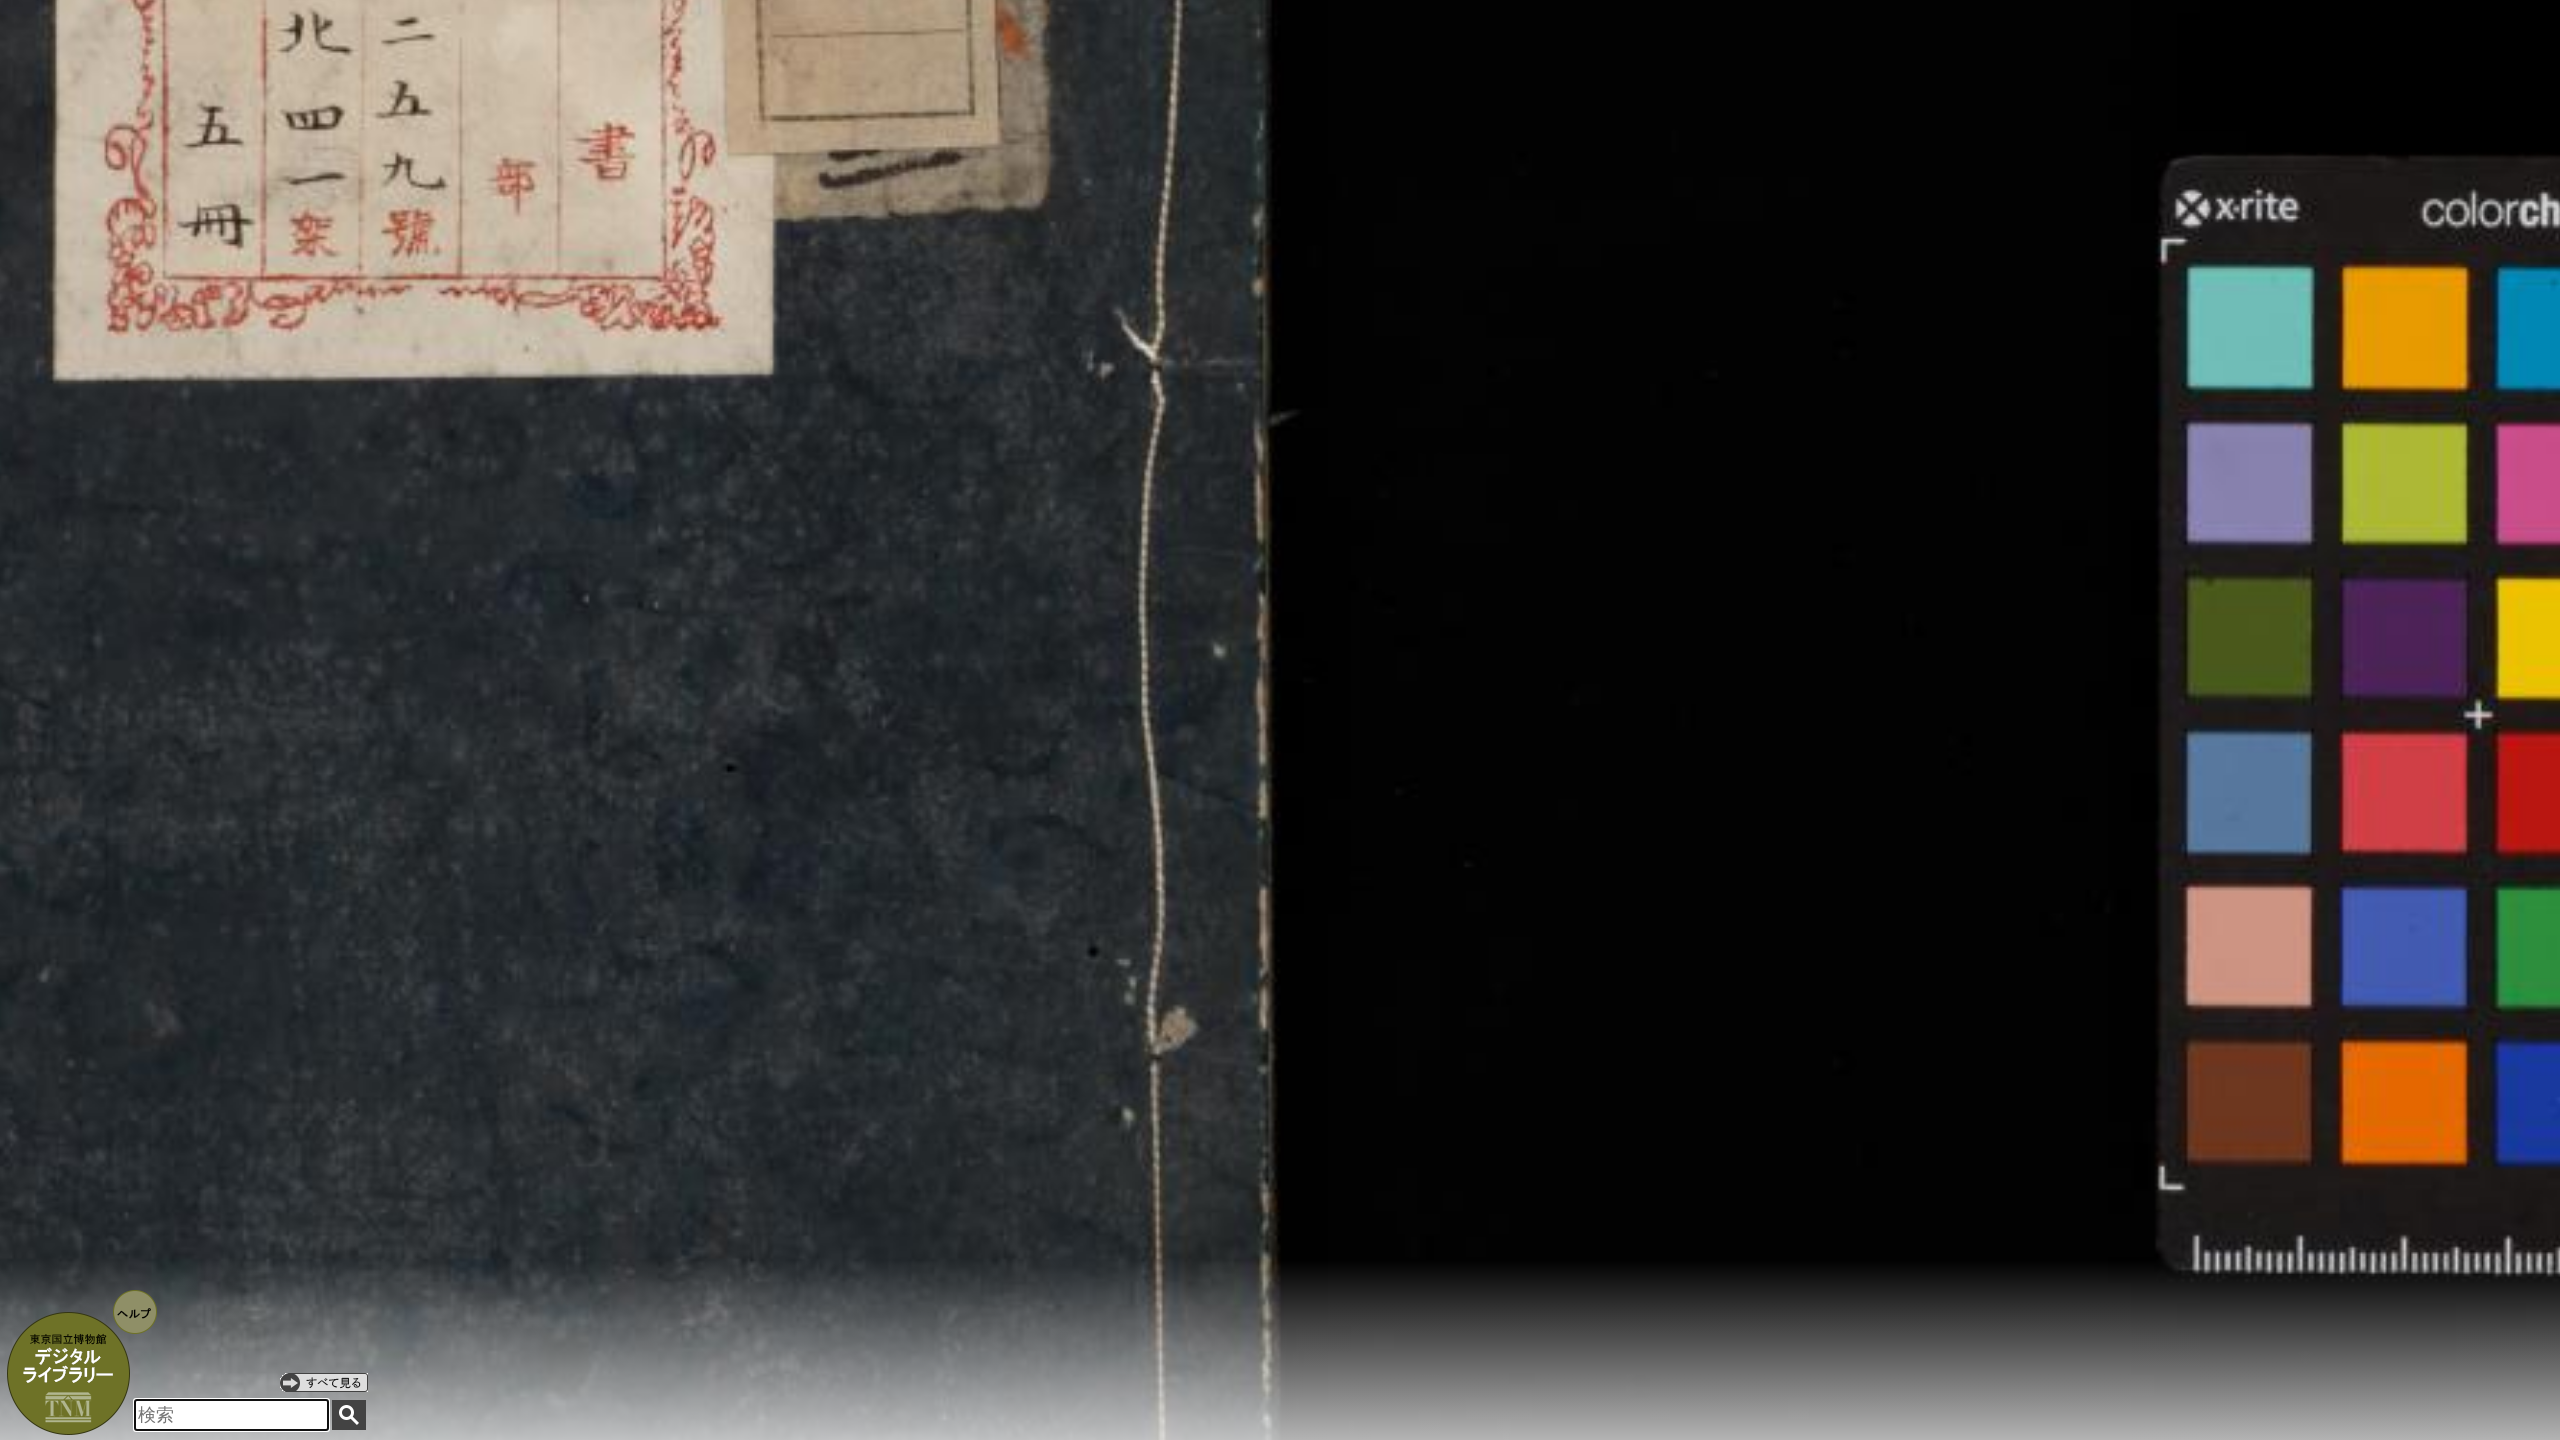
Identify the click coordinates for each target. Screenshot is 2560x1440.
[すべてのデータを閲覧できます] (324, 1382)
